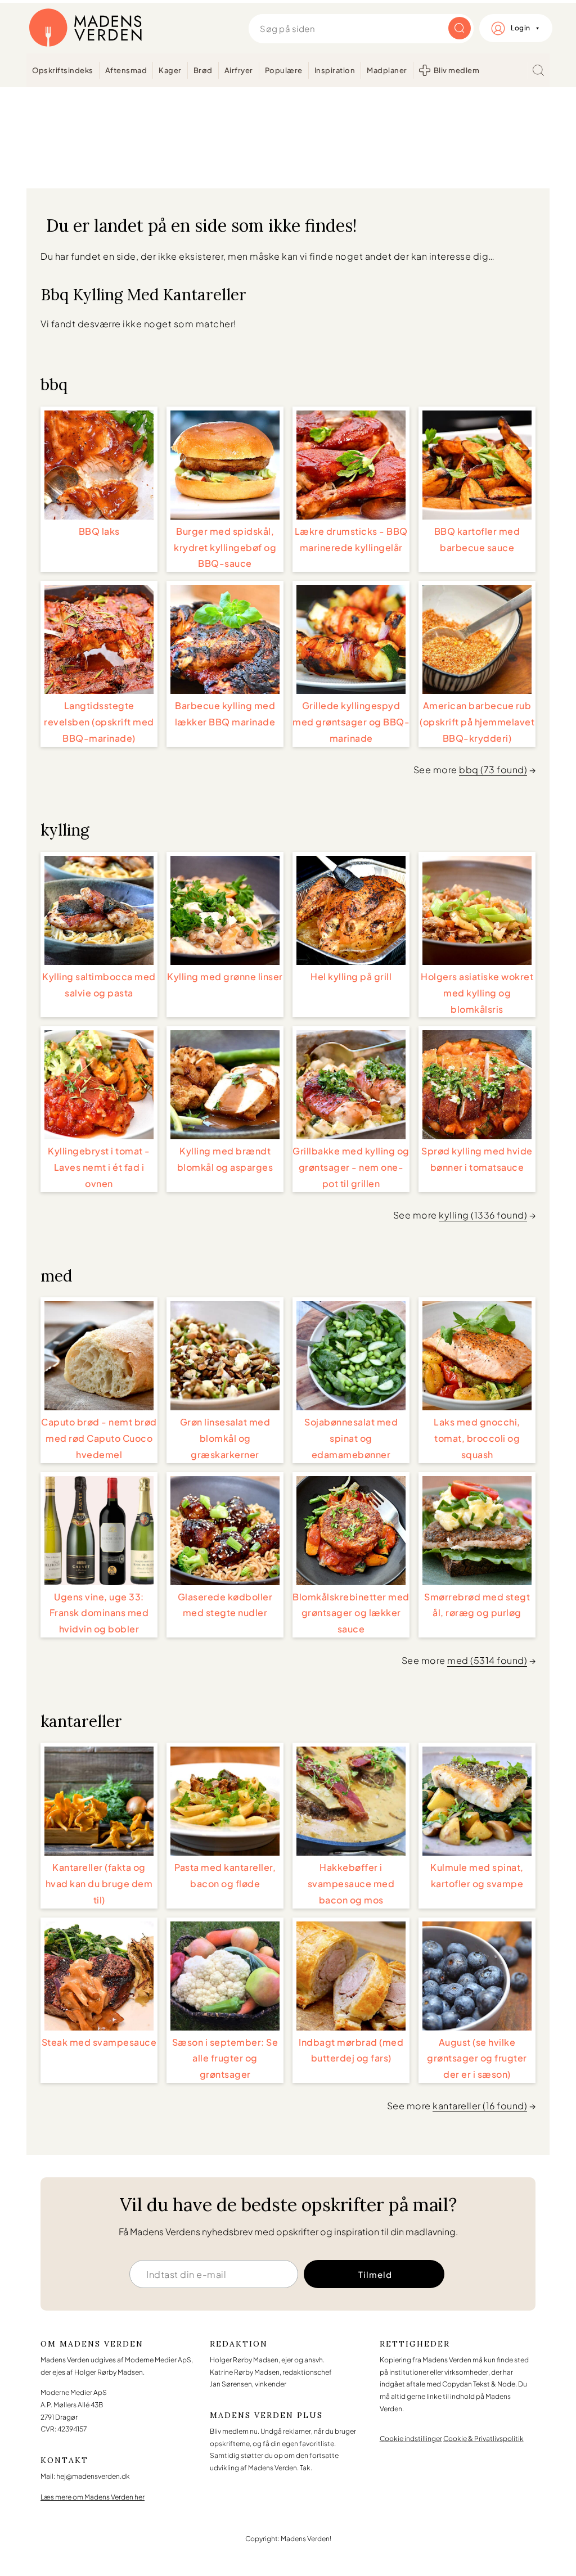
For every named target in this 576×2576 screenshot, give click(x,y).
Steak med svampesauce (99, 2042)
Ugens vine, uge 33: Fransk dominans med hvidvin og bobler (99, 1613)
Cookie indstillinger (411, 2439)
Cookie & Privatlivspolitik (483, 2439)
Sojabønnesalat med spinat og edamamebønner (351, 1438)
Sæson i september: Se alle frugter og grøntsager (225, 2058)
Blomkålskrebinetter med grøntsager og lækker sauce (351, 1613)
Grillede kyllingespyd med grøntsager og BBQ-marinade (351, 722)
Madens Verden (85, 28)
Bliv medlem (457, 70)
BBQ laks (99, 531)
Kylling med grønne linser (225, 976)
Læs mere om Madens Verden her (93, 2497)
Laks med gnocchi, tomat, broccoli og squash (477, 1438)
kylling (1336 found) (483, 1215)
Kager (170, 70)
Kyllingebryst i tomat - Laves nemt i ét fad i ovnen (99, 1167)
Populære (284, 70)
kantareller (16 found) (480, 2106)
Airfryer (239, 70)
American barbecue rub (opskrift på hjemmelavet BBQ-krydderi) (477, 722)
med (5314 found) (487, 1660)
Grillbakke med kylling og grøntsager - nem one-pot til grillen (351, 1167)
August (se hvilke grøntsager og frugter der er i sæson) (477, 2058)
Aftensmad (126, 70)
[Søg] (538, 70)
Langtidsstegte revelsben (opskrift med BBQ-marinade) (99, 722)
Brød (203, 70)
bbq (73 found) (493, 770)
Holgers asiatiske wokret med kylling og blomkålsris (477, 993)
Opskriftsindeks (63, 70)
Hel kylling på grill (351, 976)
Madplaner (387, 70)
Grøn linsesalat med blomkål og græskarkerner (225, 1438)
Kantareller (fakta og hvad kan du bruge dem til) (99, 1883)
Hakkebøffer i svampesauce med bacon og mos (351, 1883)
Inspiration (335, 70)
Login (521, 28)
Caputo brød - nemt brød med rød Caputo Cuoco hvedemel (99, 1438)
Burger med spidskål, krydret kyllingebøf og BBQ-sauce (225, 547)
